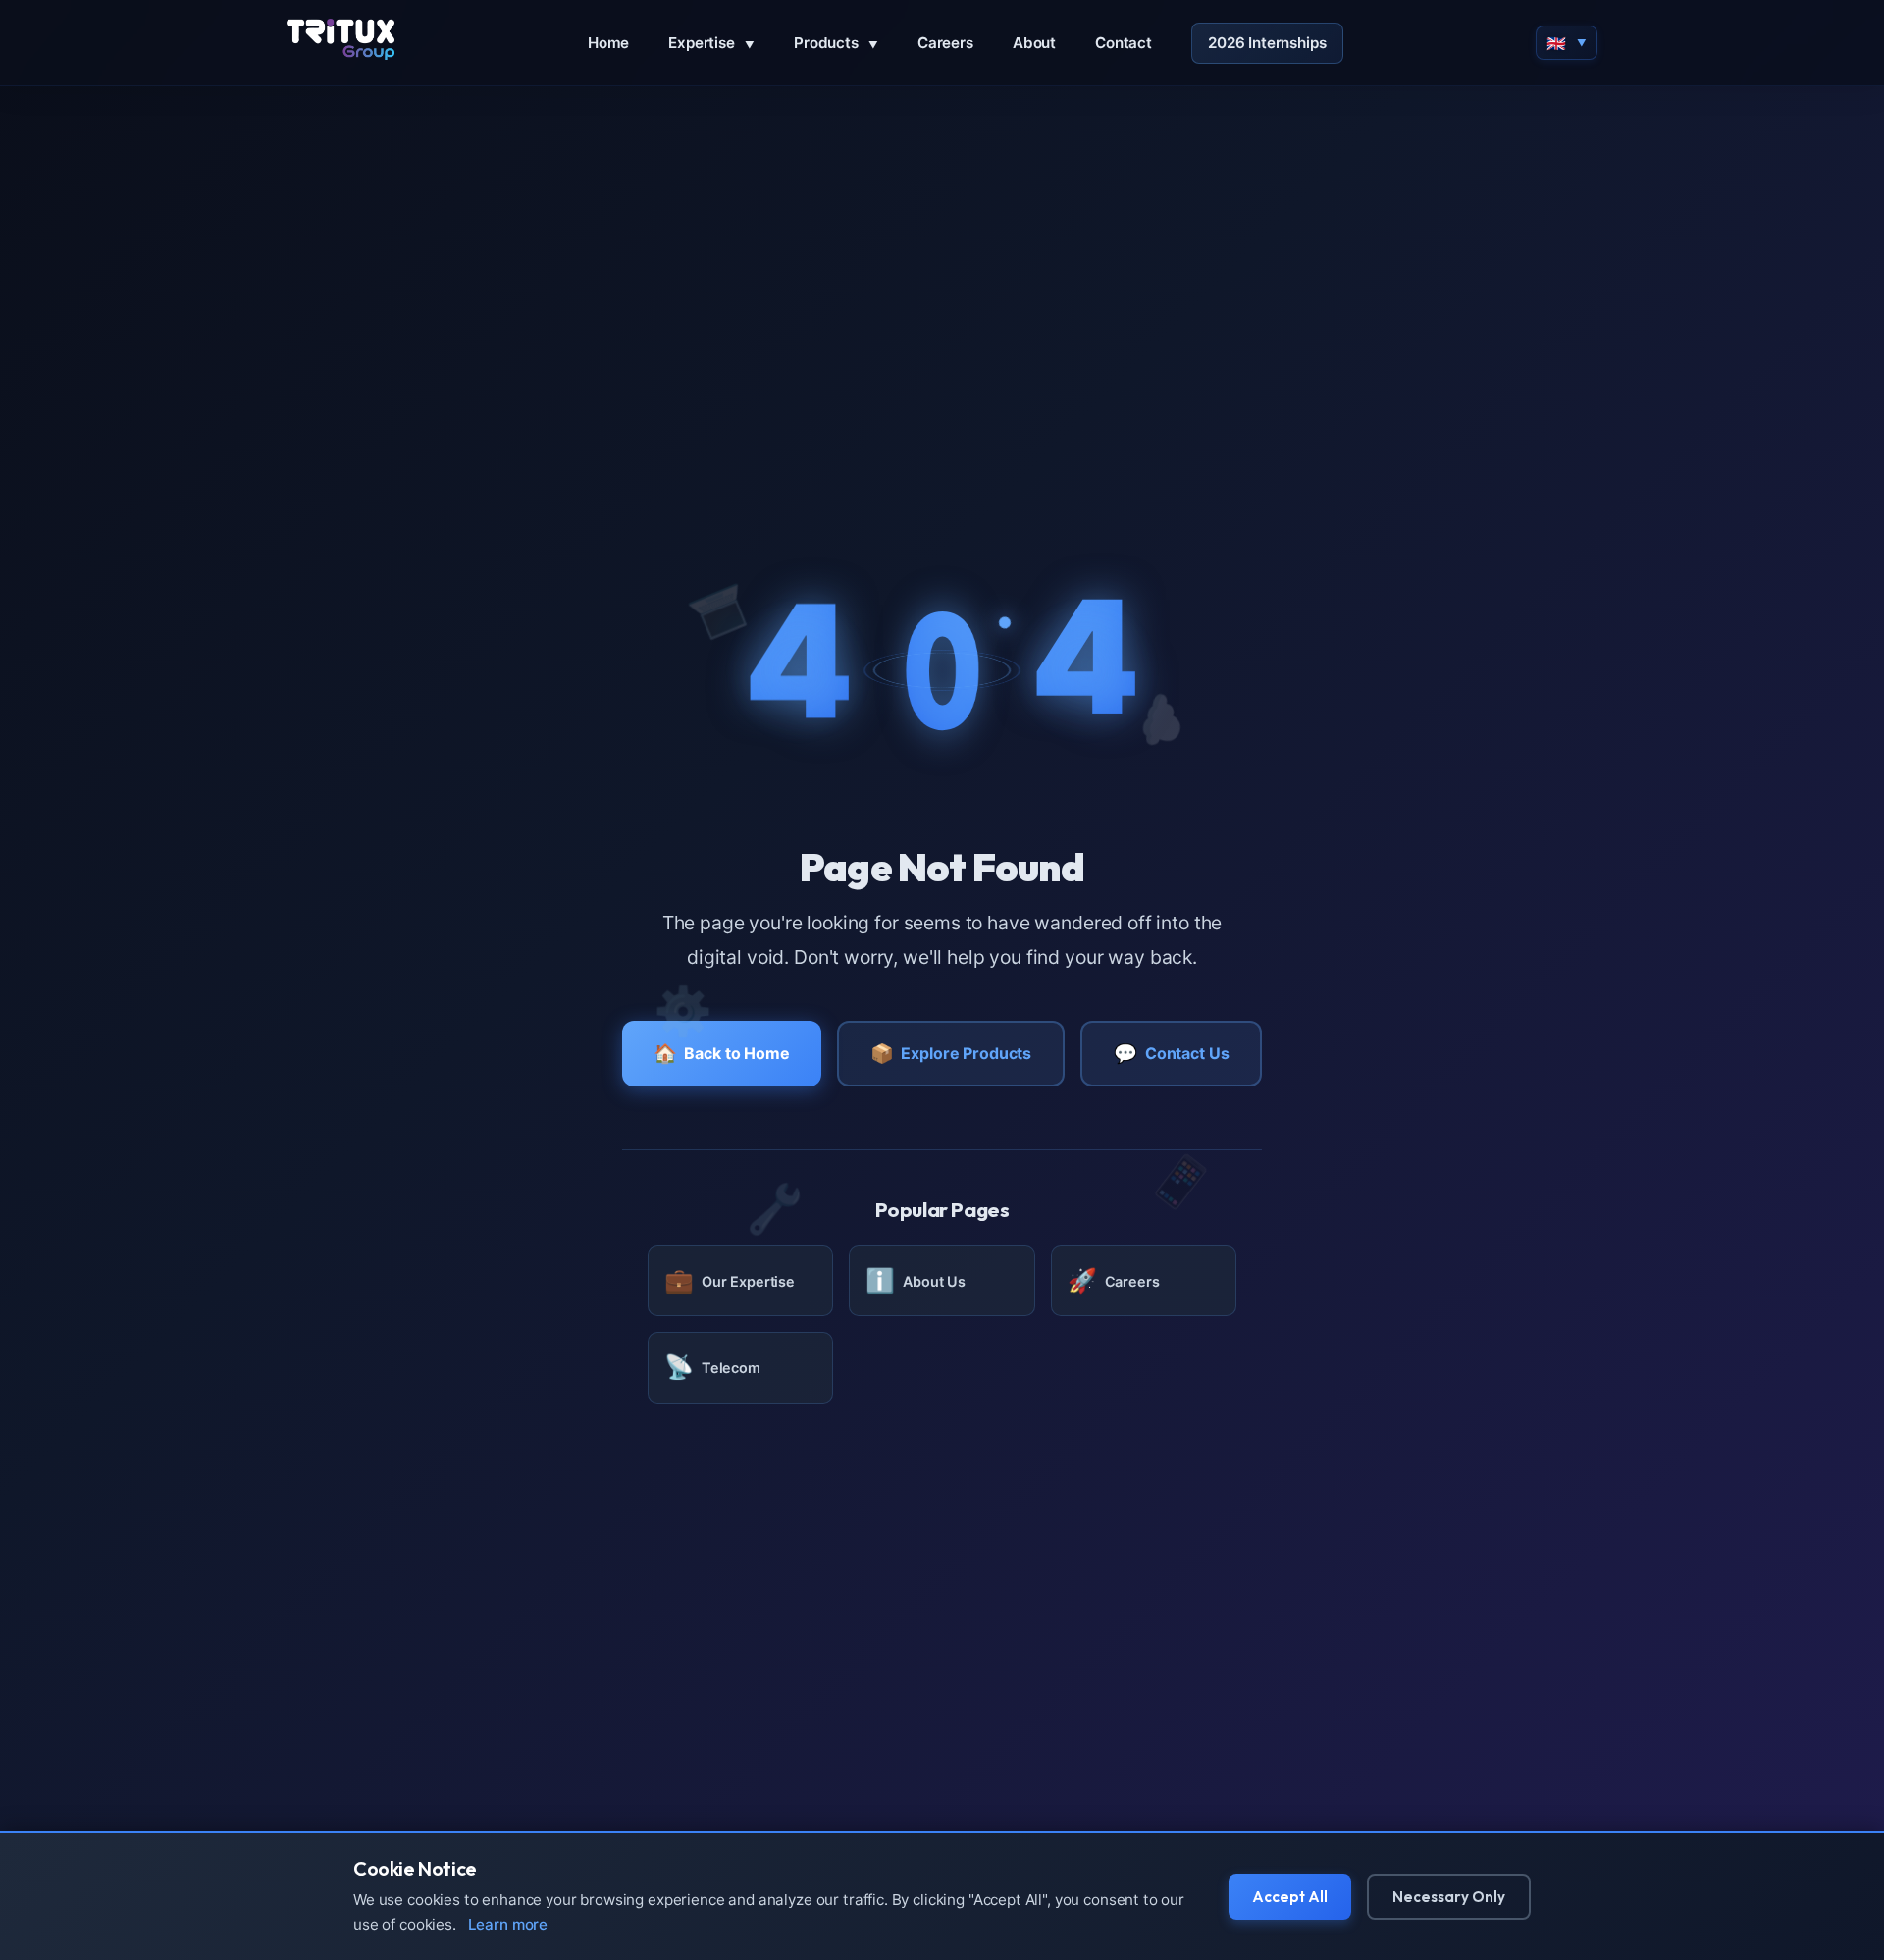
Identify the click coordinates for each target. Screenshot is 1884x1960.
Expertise (711, 43)
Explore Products (951, 1053)
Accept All (1290, 1897)
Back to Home (722, 1053)
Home (608, 43)
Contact (1124, 43)
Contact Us (1171, 1053)
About (1034, 43)
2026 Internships (1267, 43)
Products (836, 43)
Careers (945, 43)
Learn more (508, 1924)
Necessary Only (1449, 1897)
